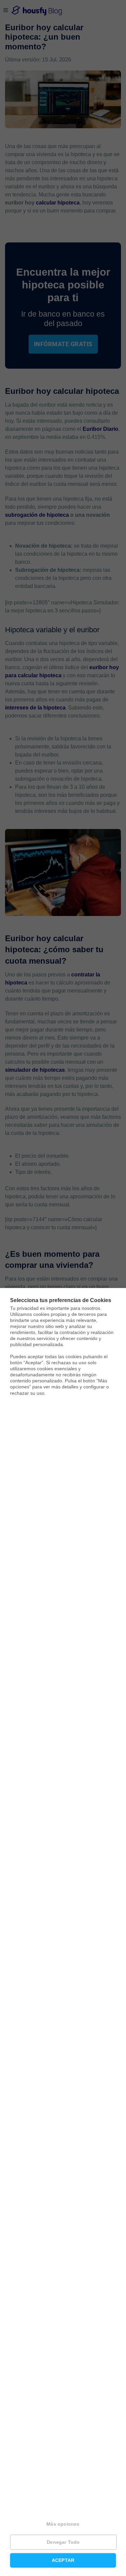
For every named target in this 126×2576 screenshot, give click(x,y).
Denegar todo (63, 2542)
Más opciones (63, 2524)
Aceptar (63, 2560)
